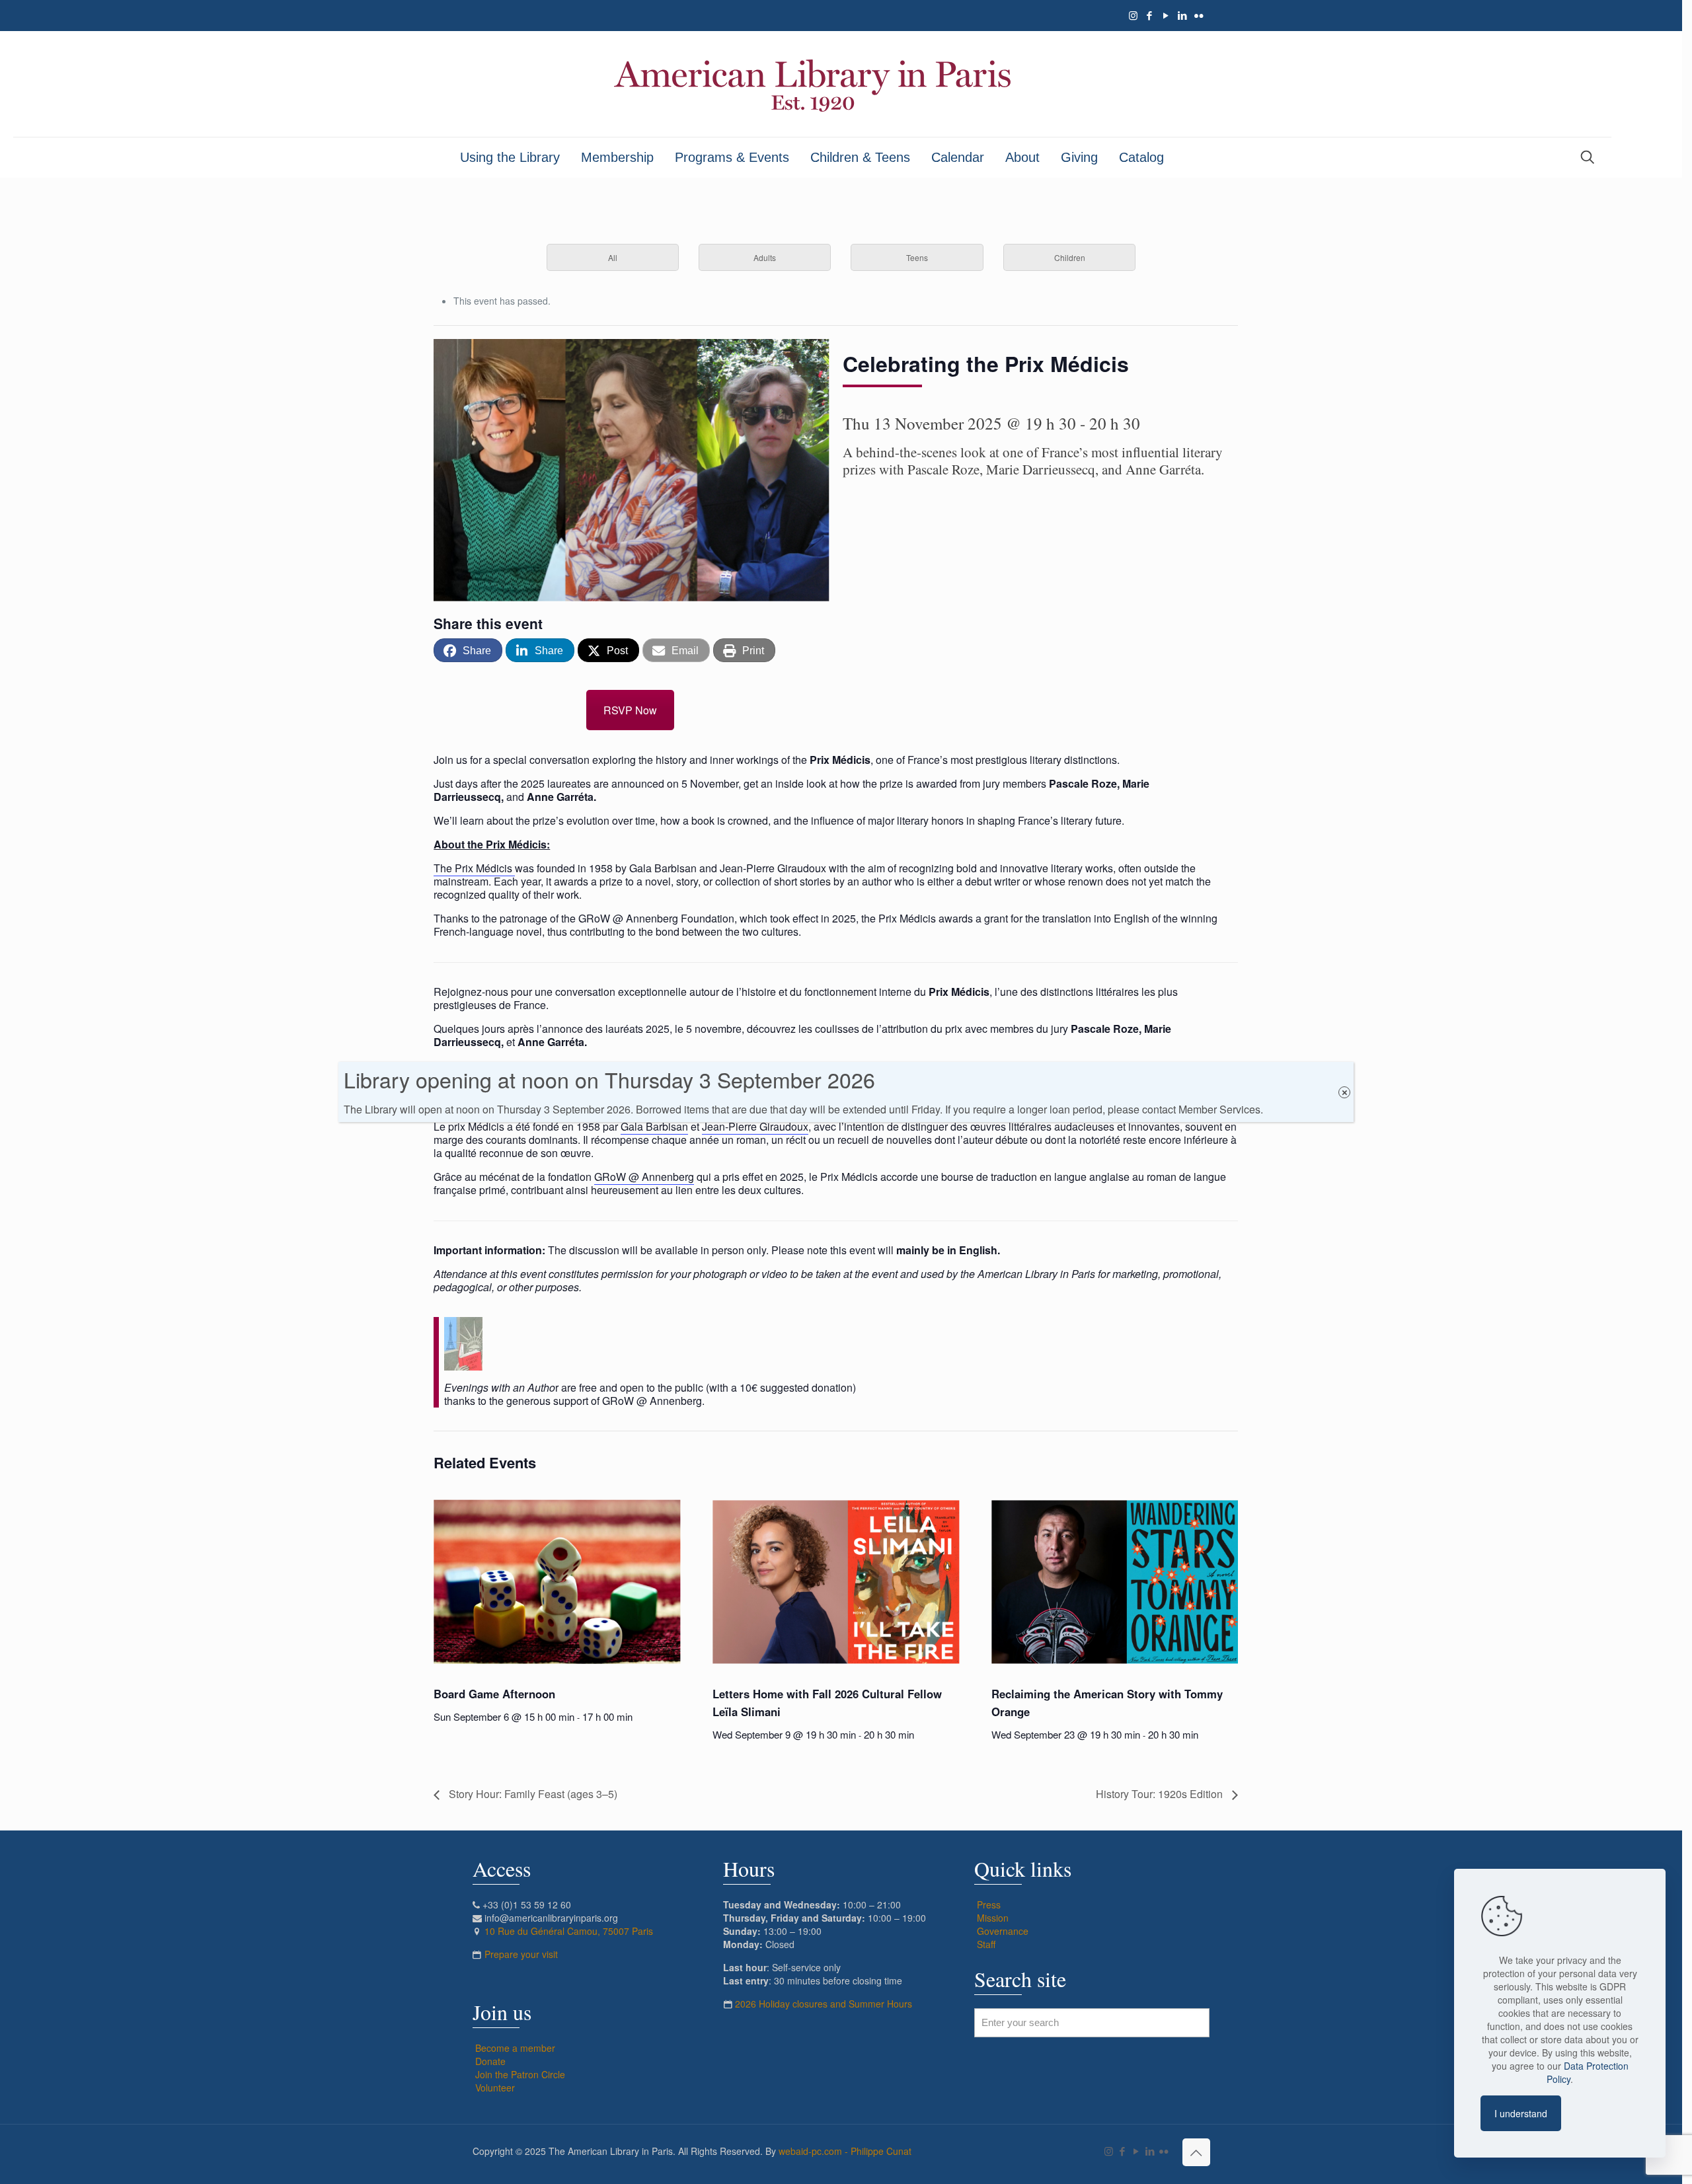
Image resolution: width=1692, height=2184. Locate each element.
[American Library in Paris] (812, 84)
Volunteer (495, 2088)
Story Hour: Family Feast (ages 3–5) (532, 1794)
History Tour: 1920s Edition (1161, 1794)
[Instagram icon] (1133, 15)
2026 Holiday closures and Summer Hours (824, 2004)
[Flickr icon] (1199, 15)
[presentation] (557, 1582)
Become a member (515, 2048)
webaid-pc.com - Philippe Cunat (845, 2151)
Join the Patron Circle (520, 2074)
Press (989, 1904)
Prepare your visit (521, 1954)
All (613, 257)
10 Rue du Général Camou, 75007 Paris (569, 1931)
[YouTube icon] (1166, 15)
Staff (986, 1944)
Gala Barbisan (654, 1126)
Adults (765, 257)
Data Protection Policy (1588, 2072)
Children (1070, 257)
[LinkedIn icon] (1183, 15)
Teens (917, 257)
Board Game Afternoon (494, 1694)
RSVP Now (630, 710)
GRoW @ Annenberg (644, 1177)
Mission (993, 1918)
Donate (490, 2061)
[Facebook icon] (1150, 15)
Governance (1003, 1931)
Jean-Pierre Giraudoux (755, 1126)
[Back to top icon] (1196, 2152)
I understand (1521, 2113)
